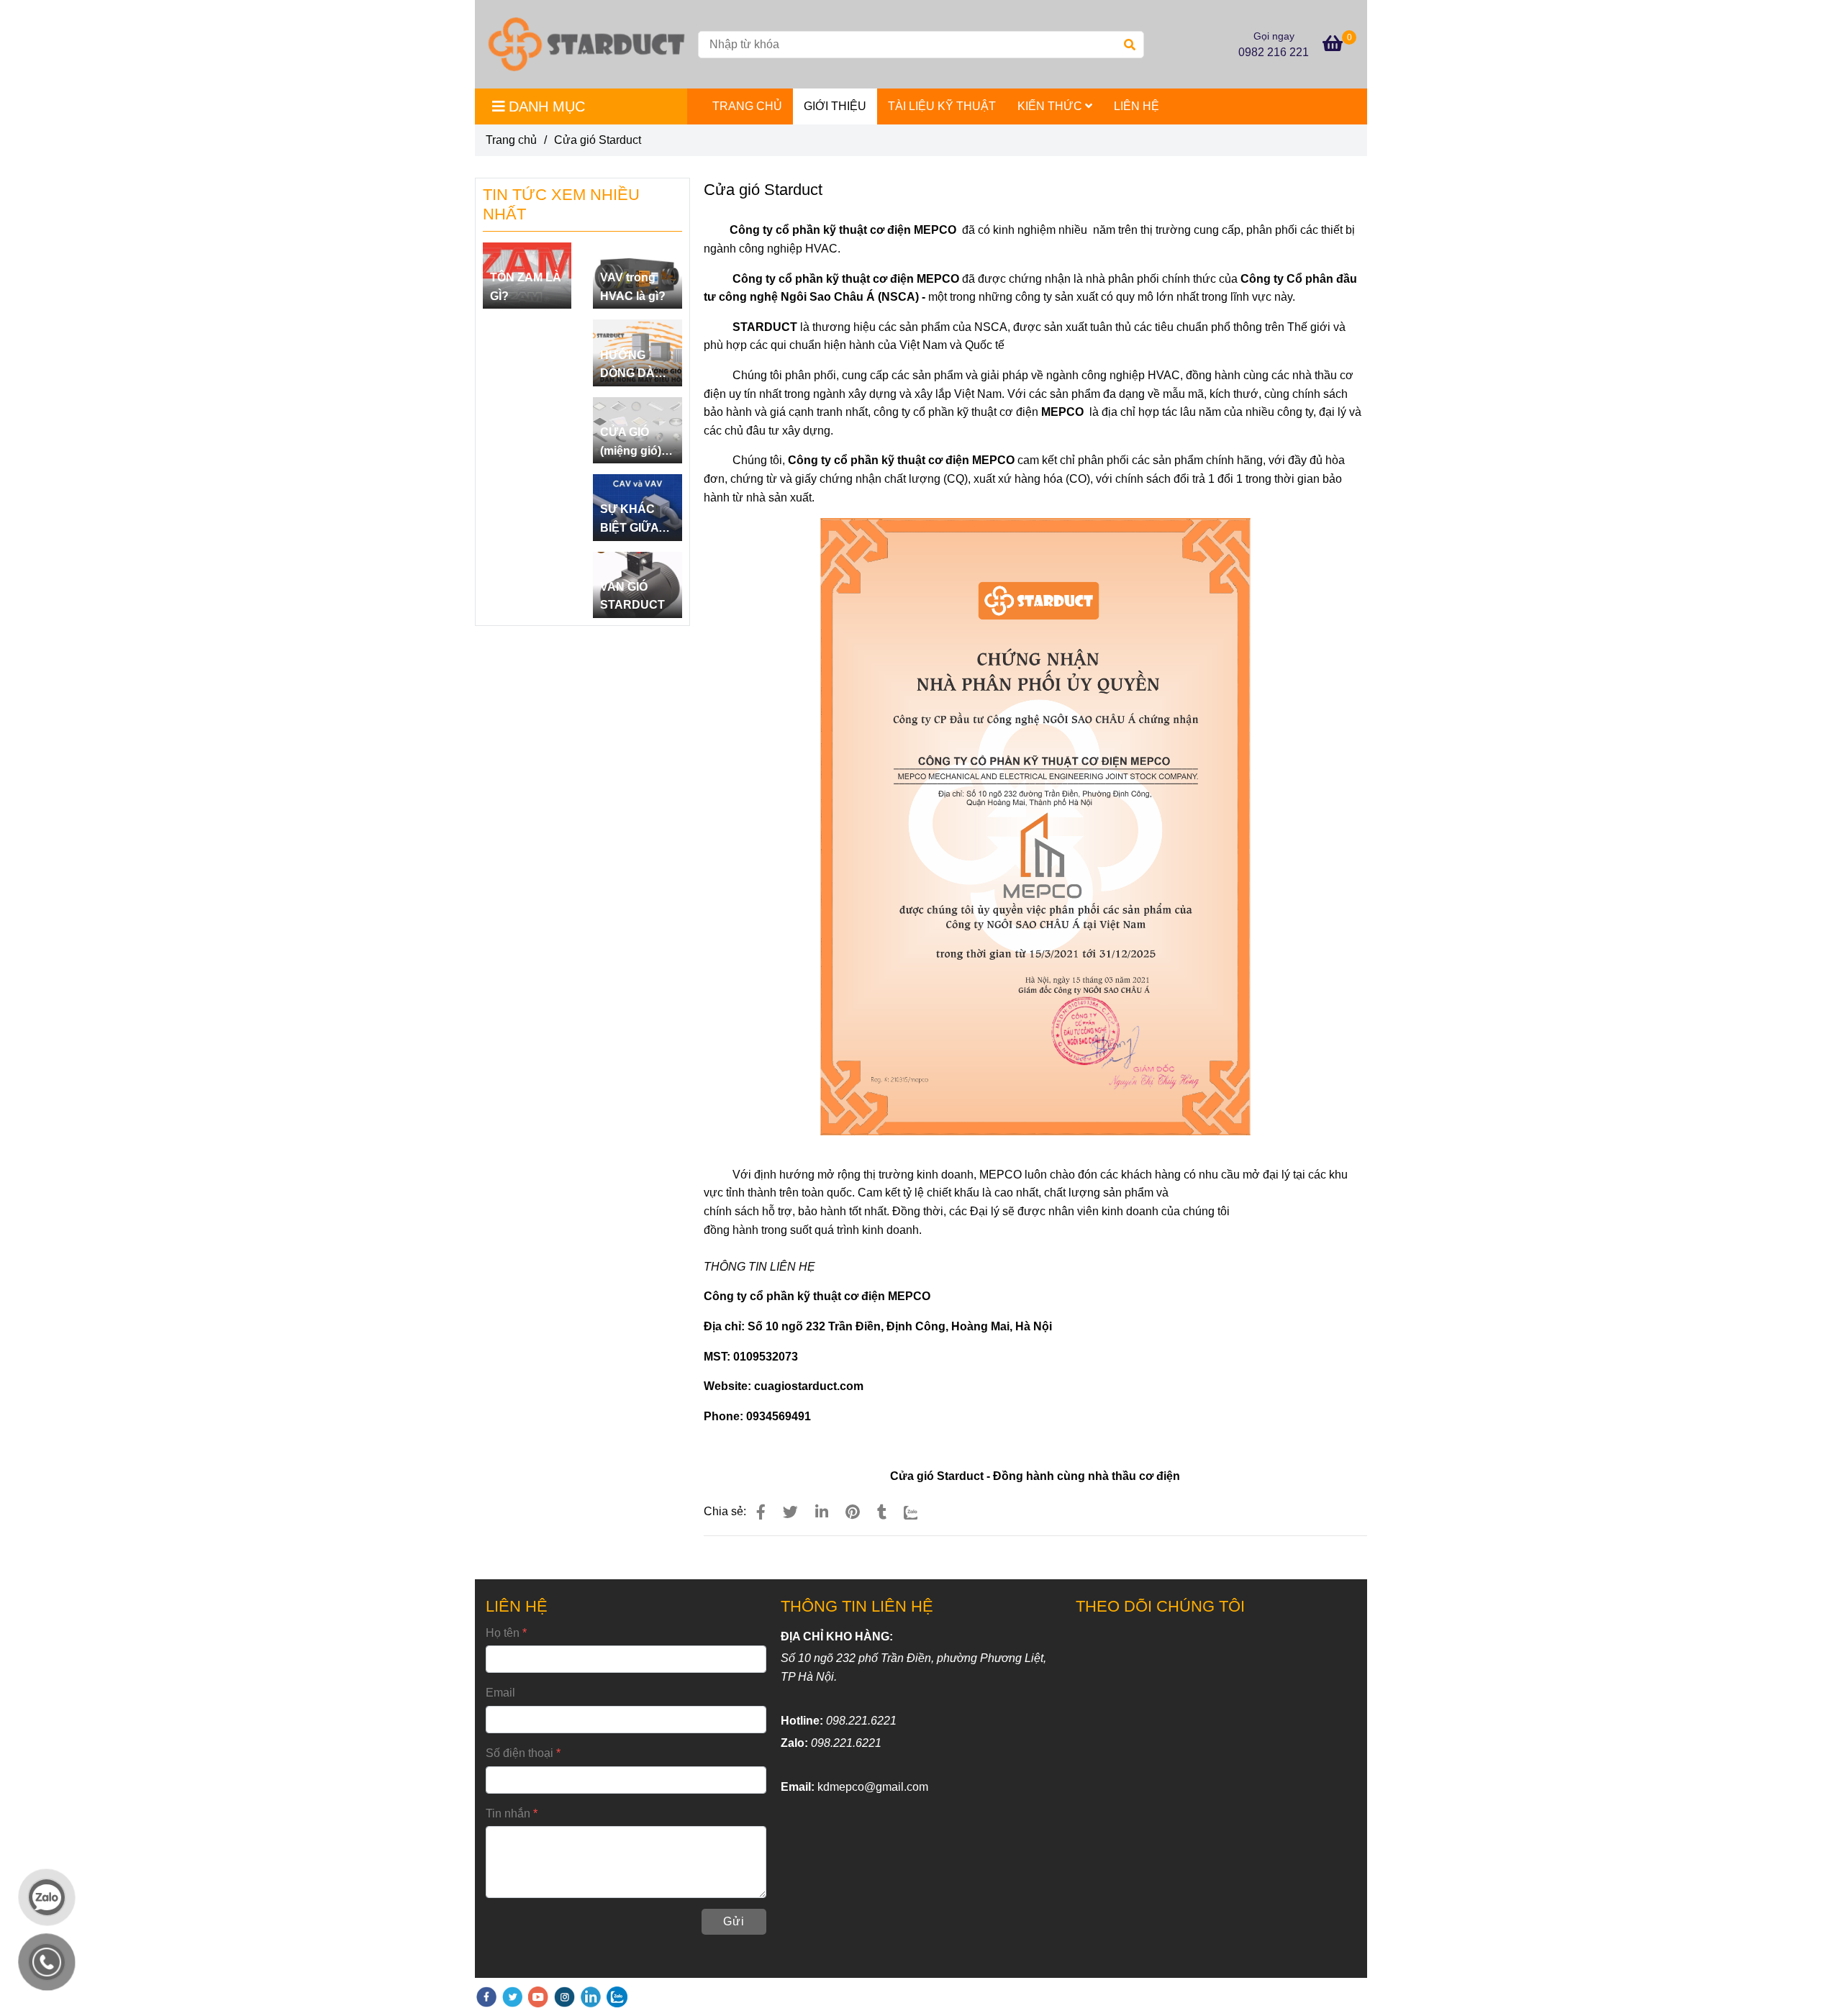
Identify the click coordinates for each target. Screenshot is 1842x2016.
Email (500, 1693)
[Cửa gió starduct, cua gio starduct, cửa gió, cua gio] (761, 1512)
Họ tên (503, 1633)
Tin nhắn (508, 1813)
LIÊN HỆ (1136, 106)
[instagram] (564, 1997)
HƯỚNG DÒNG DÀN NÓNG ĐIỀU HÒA (633, 366)
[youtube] (538, 1997)
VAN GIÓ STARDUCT (632, 596)
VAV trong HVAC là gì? (633, 287)
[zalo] (617, 1997)
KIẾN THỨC (1051, 106)
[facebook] (486, 1997)
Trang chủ (511, 140)
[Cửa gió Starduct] (586, 44)
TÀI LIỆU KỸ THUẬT (942, 106)
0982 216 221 (1274, 52)
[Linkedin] (822, 1512)
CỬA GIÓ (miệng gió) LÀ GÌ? (631, 443)
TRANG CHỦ (747, 106)
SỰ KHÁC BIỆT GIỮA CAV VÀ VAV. (636, 520)
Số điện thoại (520, 1753)
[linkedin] (591, 1997)
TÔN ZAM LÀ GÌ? (526, 287)
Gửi (734, 1921)
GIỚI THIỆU (835, 106)
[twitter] (512, 1997)
